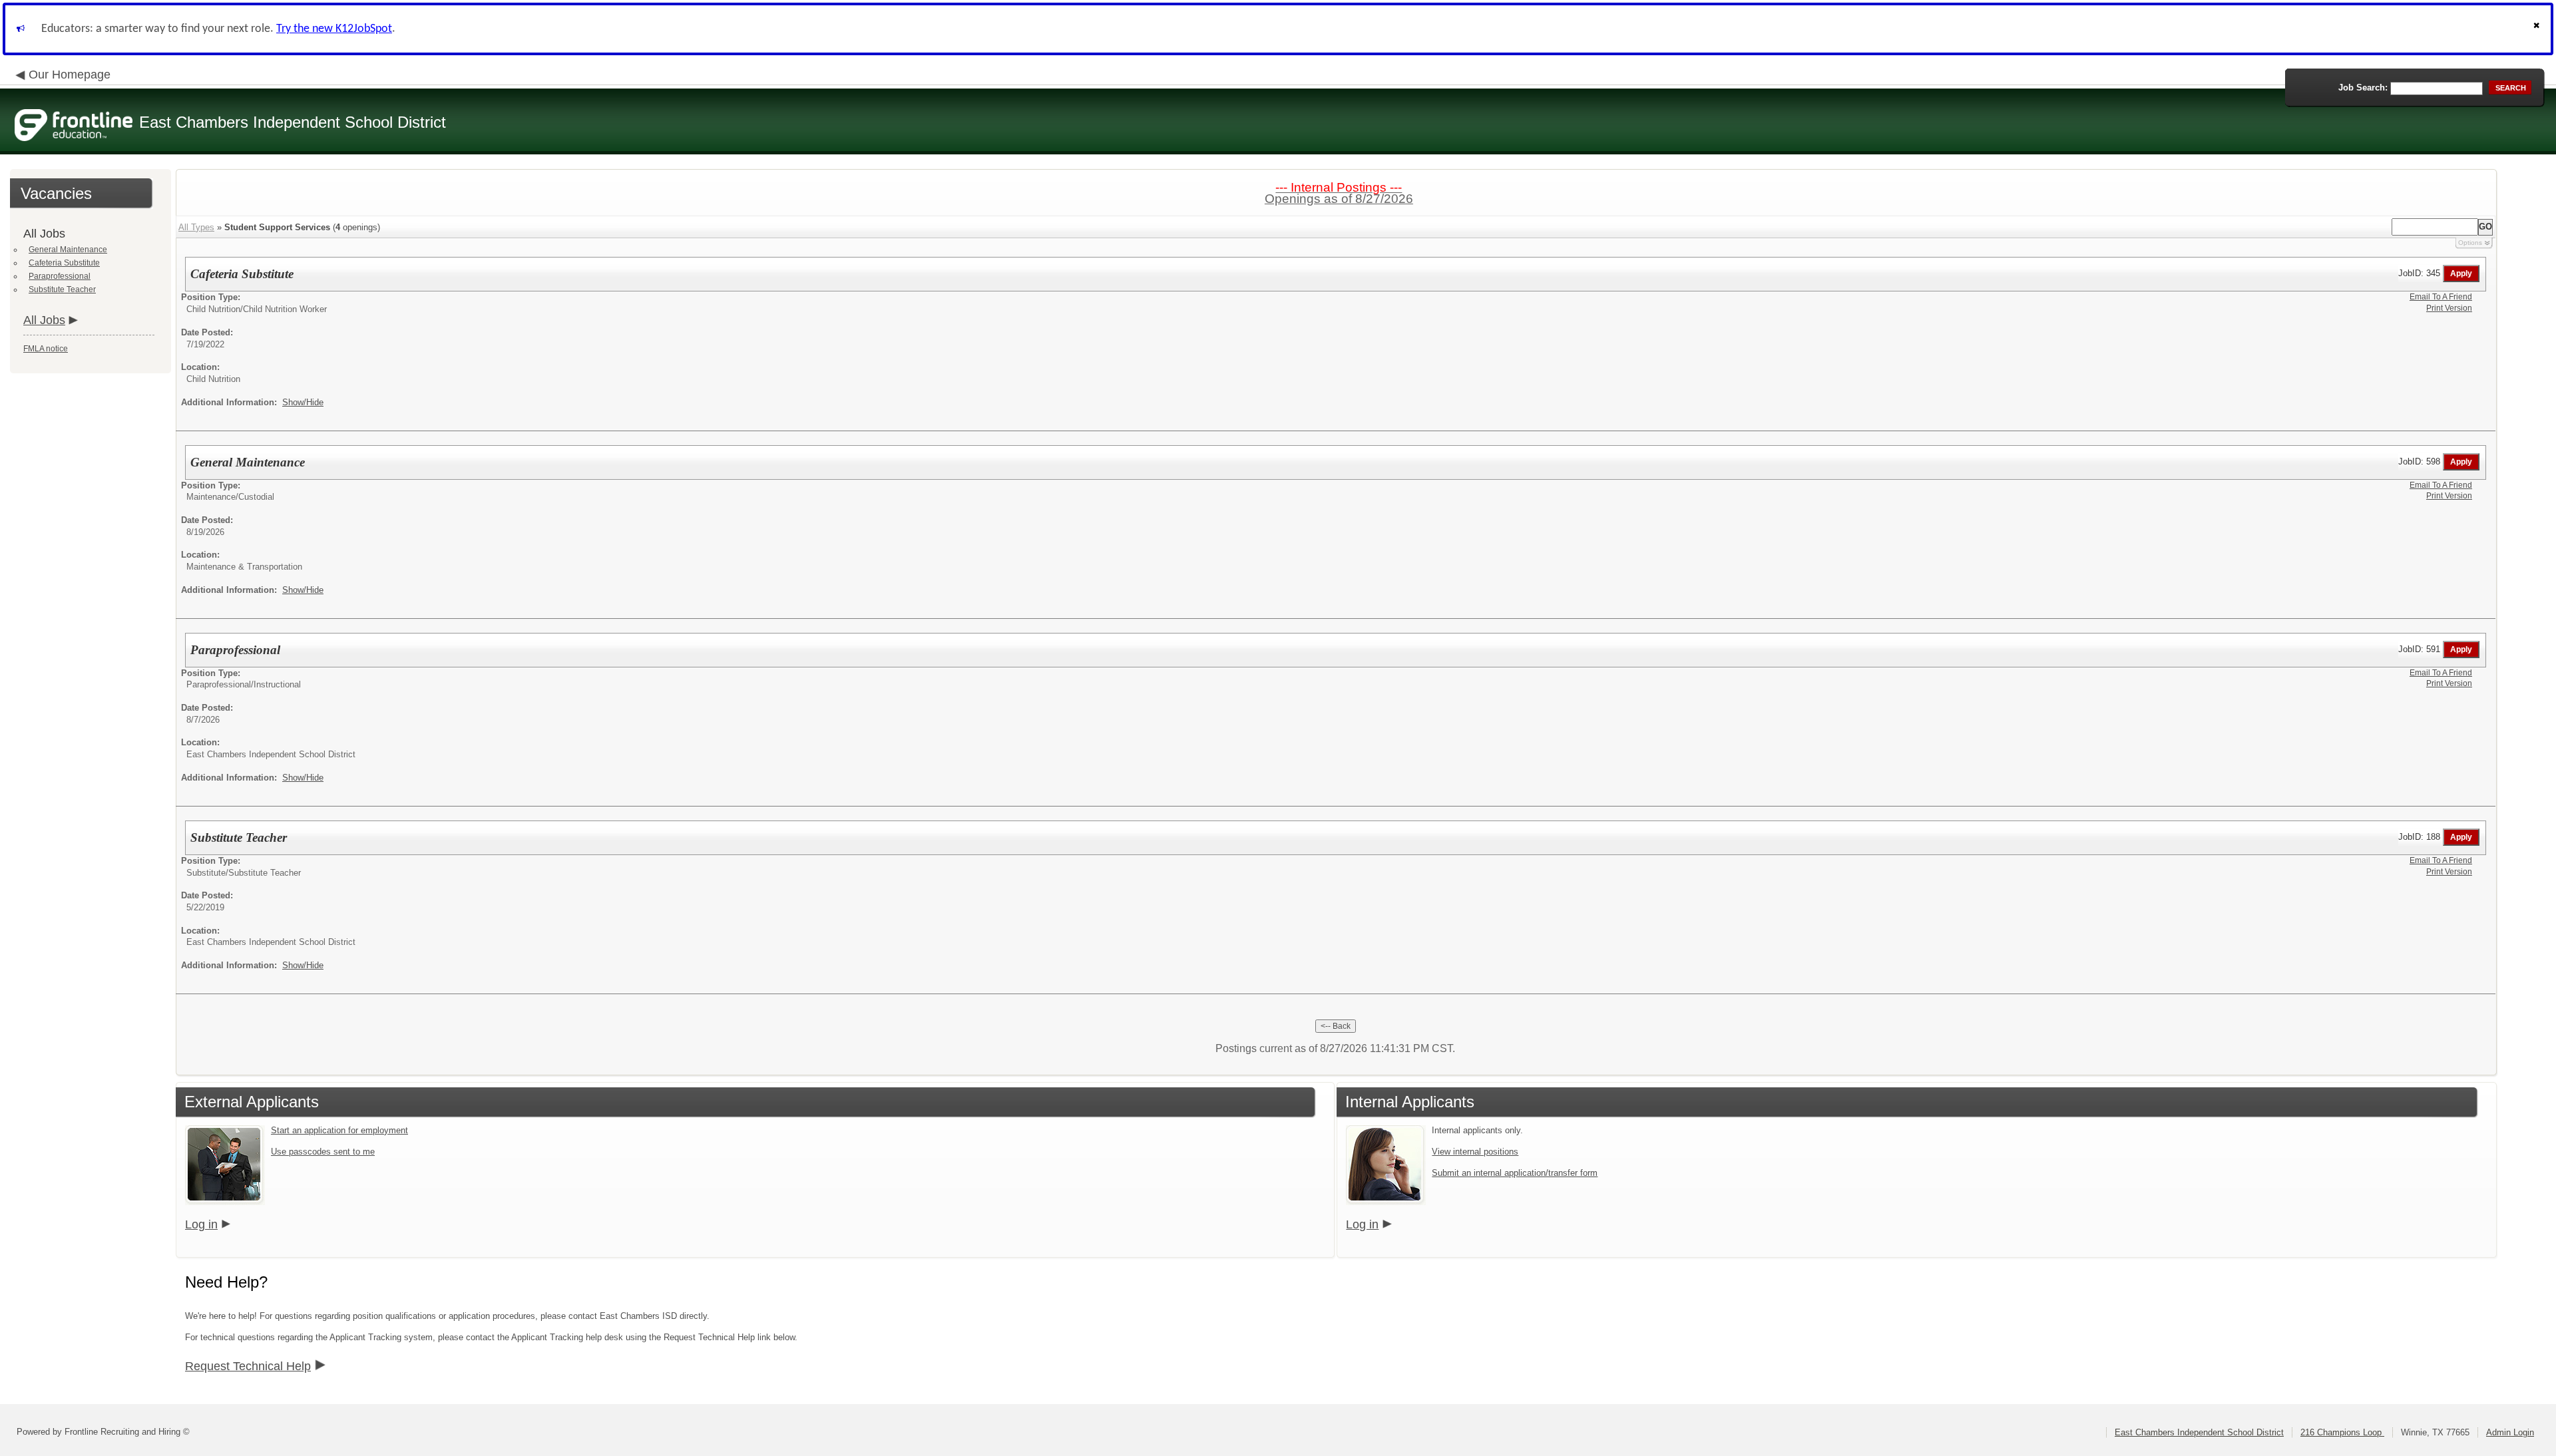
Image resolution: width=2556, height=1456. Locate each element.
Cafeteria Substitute (64, 263)
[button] (2538, 29)
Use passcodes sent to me (323, 1152)
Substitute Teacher (62, 289)
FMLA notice (46, 349)
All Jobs (44, 320)
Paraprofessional (60, 276)
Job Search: (2363, 88)
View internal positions (1475, 1152)
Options (2470, 243)
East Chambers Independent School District (2199, 1432)
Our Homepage (70, 75)
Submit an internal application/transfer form (1515, 1173)
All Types (196, 227)
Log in (201, 1224)
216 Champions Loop (2342, 1432)
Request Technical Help (248, 1366)
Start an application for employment (339, 1130)
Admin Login (2510, 1432)
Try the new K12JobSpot (334, 29)
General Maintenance (68, 250)
